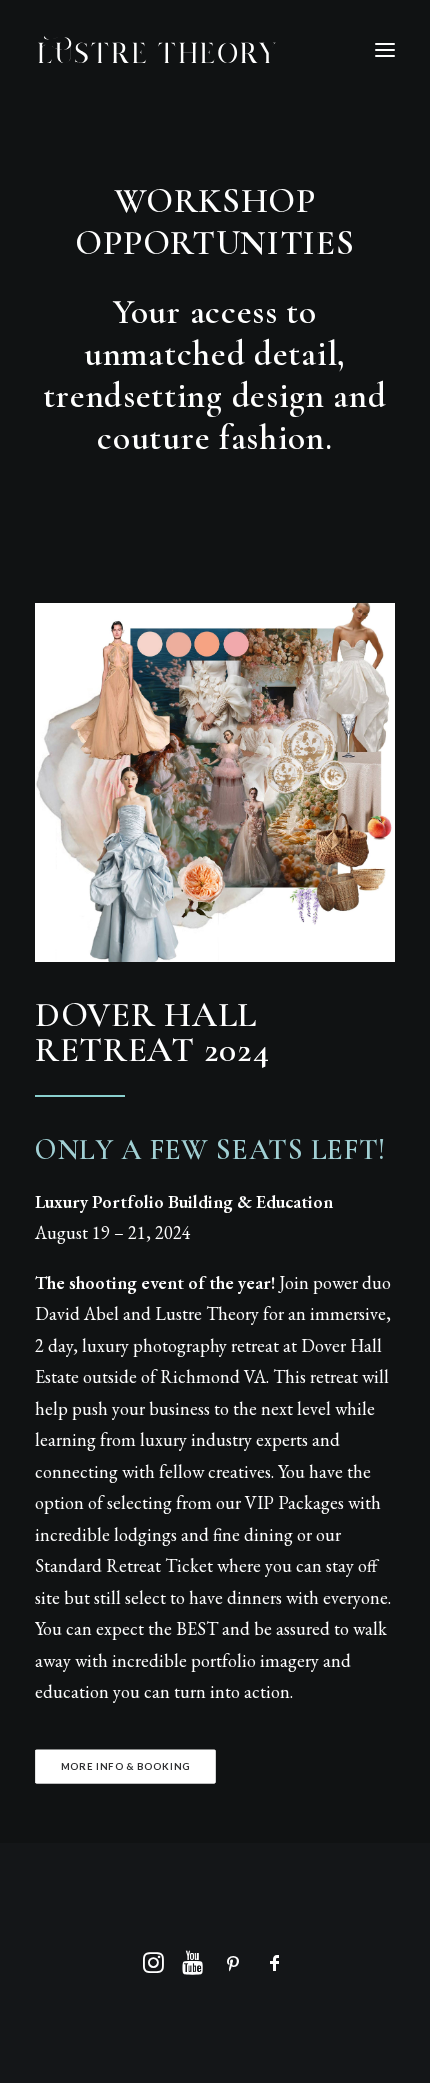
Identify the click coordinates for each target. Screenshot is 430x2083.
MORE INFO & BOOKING (125, 1766)
